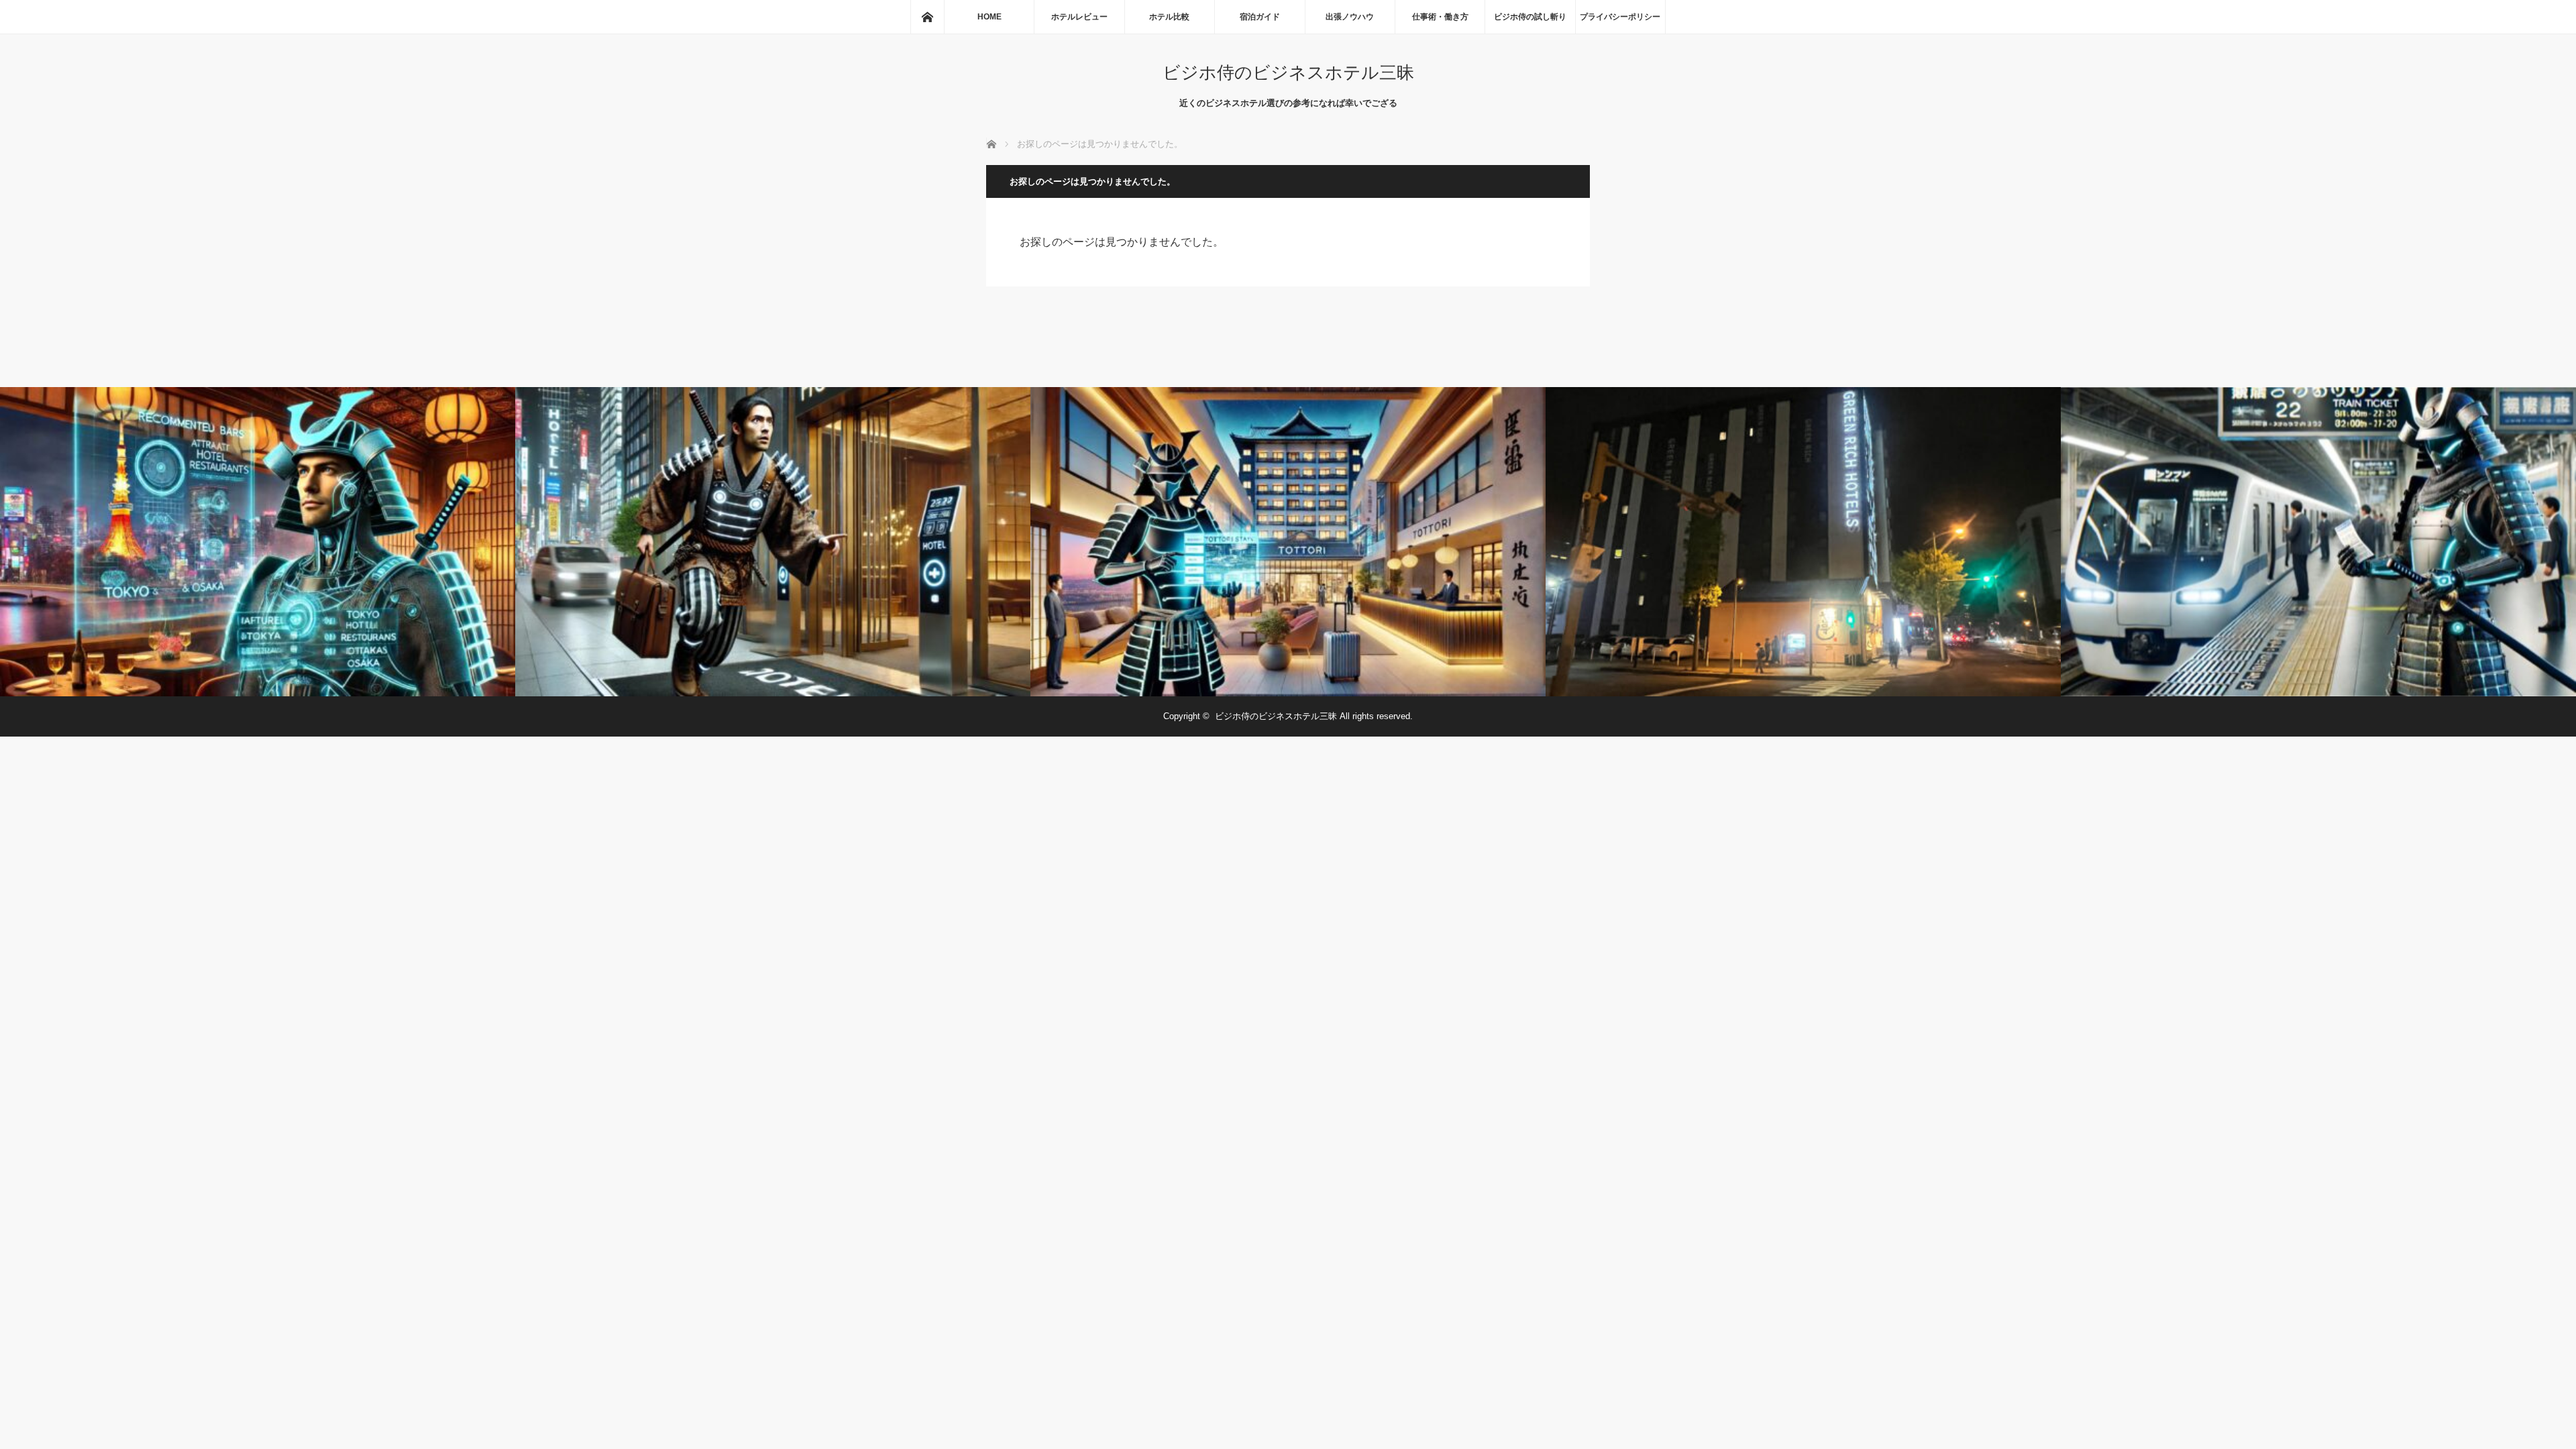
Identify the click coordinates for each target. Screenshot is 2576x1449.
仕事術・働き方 (1440, 17)
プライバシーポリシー (1620, 17)
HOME (989, 17)
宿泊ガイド (1260, 17)
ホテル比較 (1169, 17)
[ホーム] (927, 17)
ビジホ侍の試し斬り (1530, 17)
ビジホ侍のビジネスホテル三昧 (1288, 73)
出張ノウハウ (1350, 17)
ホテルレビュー (1079, 17)
